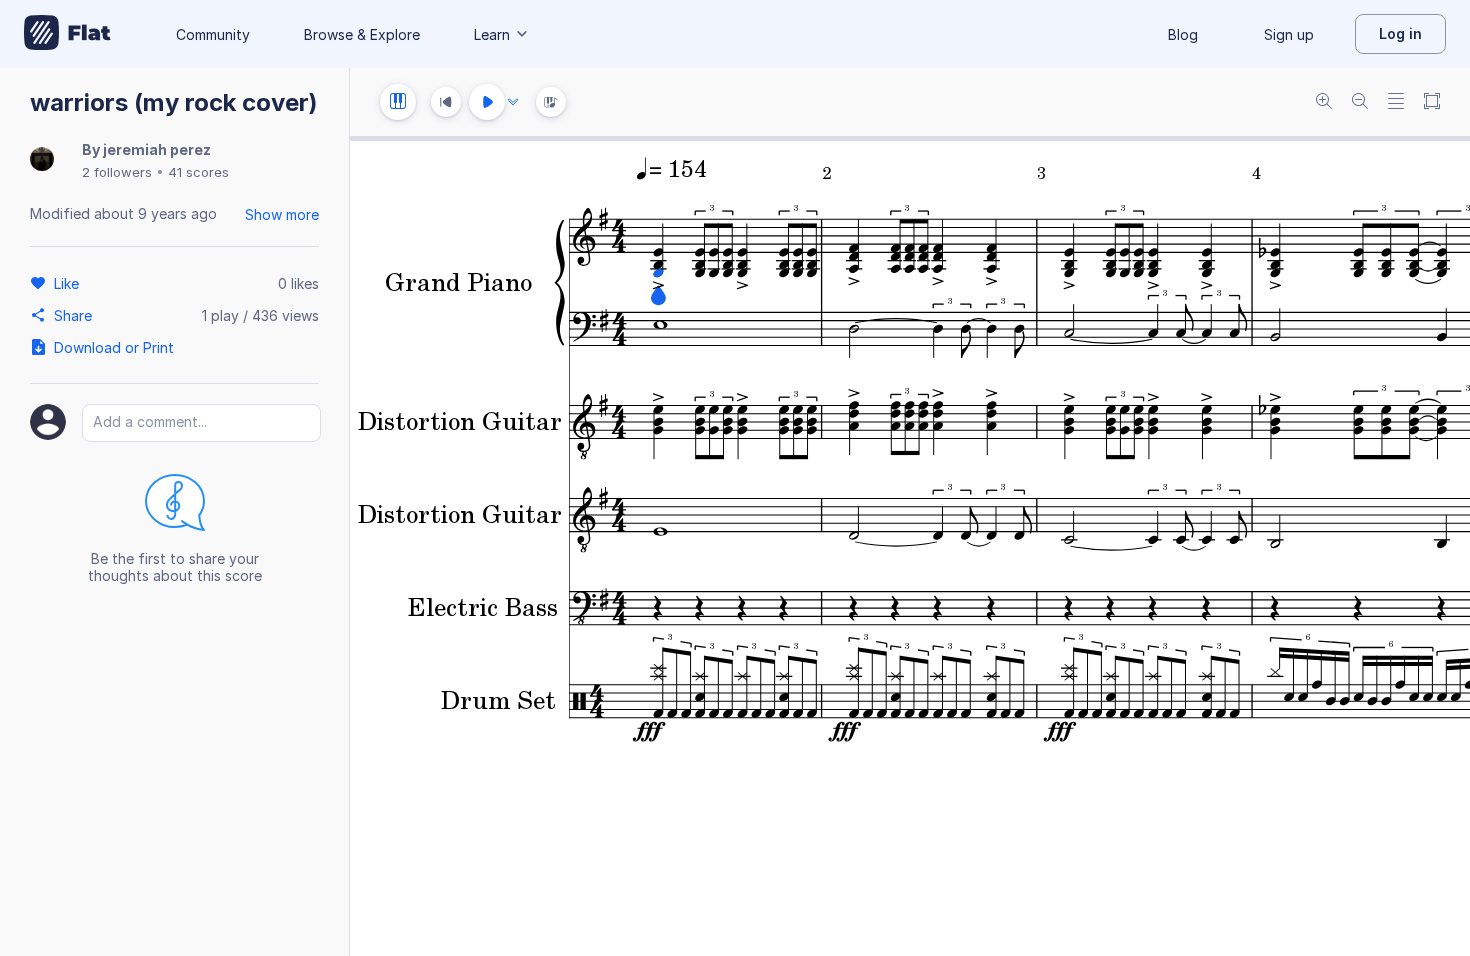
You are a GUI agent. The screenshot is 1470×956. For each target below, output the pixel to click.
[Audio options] (513, 102)
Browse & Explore (362, 34)
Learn (492, 34)
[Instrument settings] (398, 102)
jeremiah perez (157, 149)
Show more (282, 214)
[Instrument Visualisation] (551, 102)
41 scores (198, 172)
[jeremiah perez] (42, 160)
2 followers (117, 172)
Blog (1183, 34)
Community (213, 34)
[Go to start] (446, 102)
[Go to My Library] (67, 34)
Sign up (1289, 34)
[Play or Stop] (487, 102)
